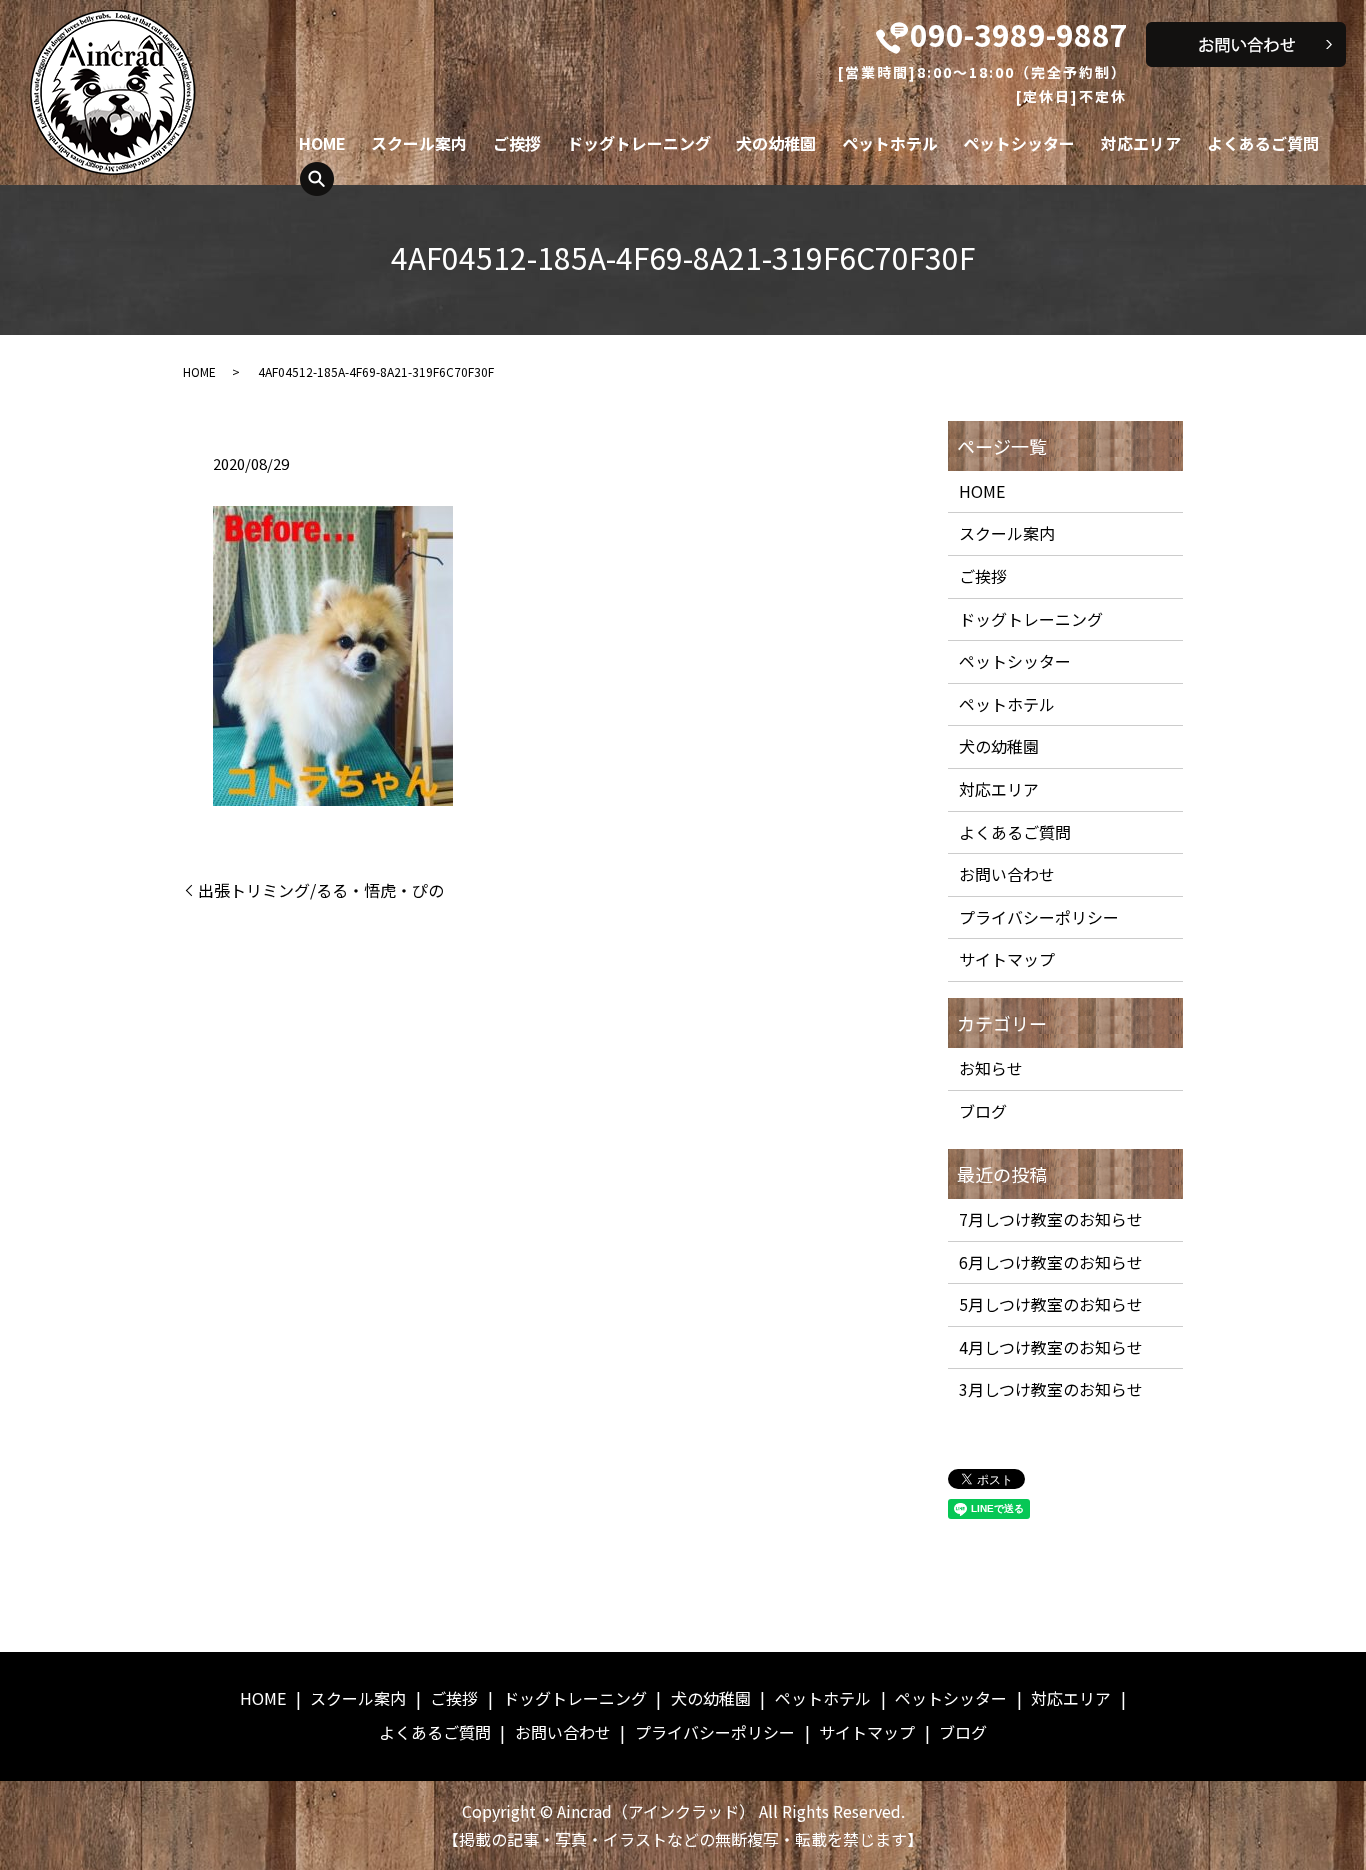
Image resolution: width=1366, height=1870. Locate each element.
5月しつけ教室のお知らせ (1051, 1304)
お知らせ (991, 1068)
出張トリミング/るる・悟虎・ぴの (321, 890)
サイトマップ (1007, 959)
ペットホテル (890, 143)
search (317, 179)
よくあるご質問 (1263, 143)
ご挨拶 (517, 143)
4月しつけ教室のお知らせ (1051, 1347)
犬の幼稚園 (776, 143)
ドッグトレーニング (639, 143)
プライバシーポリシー (1039, 917)
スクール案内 (419, 143)
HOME (322, 143)
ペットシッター (1019, 143)
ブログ (983, 1111)
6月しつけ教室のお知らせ (1051, 1262)
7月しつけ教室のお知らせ (1051, 1219)
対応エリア (1141, 143)
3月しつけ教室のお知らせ (1051, 1389)
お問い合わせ (1007, 874)
